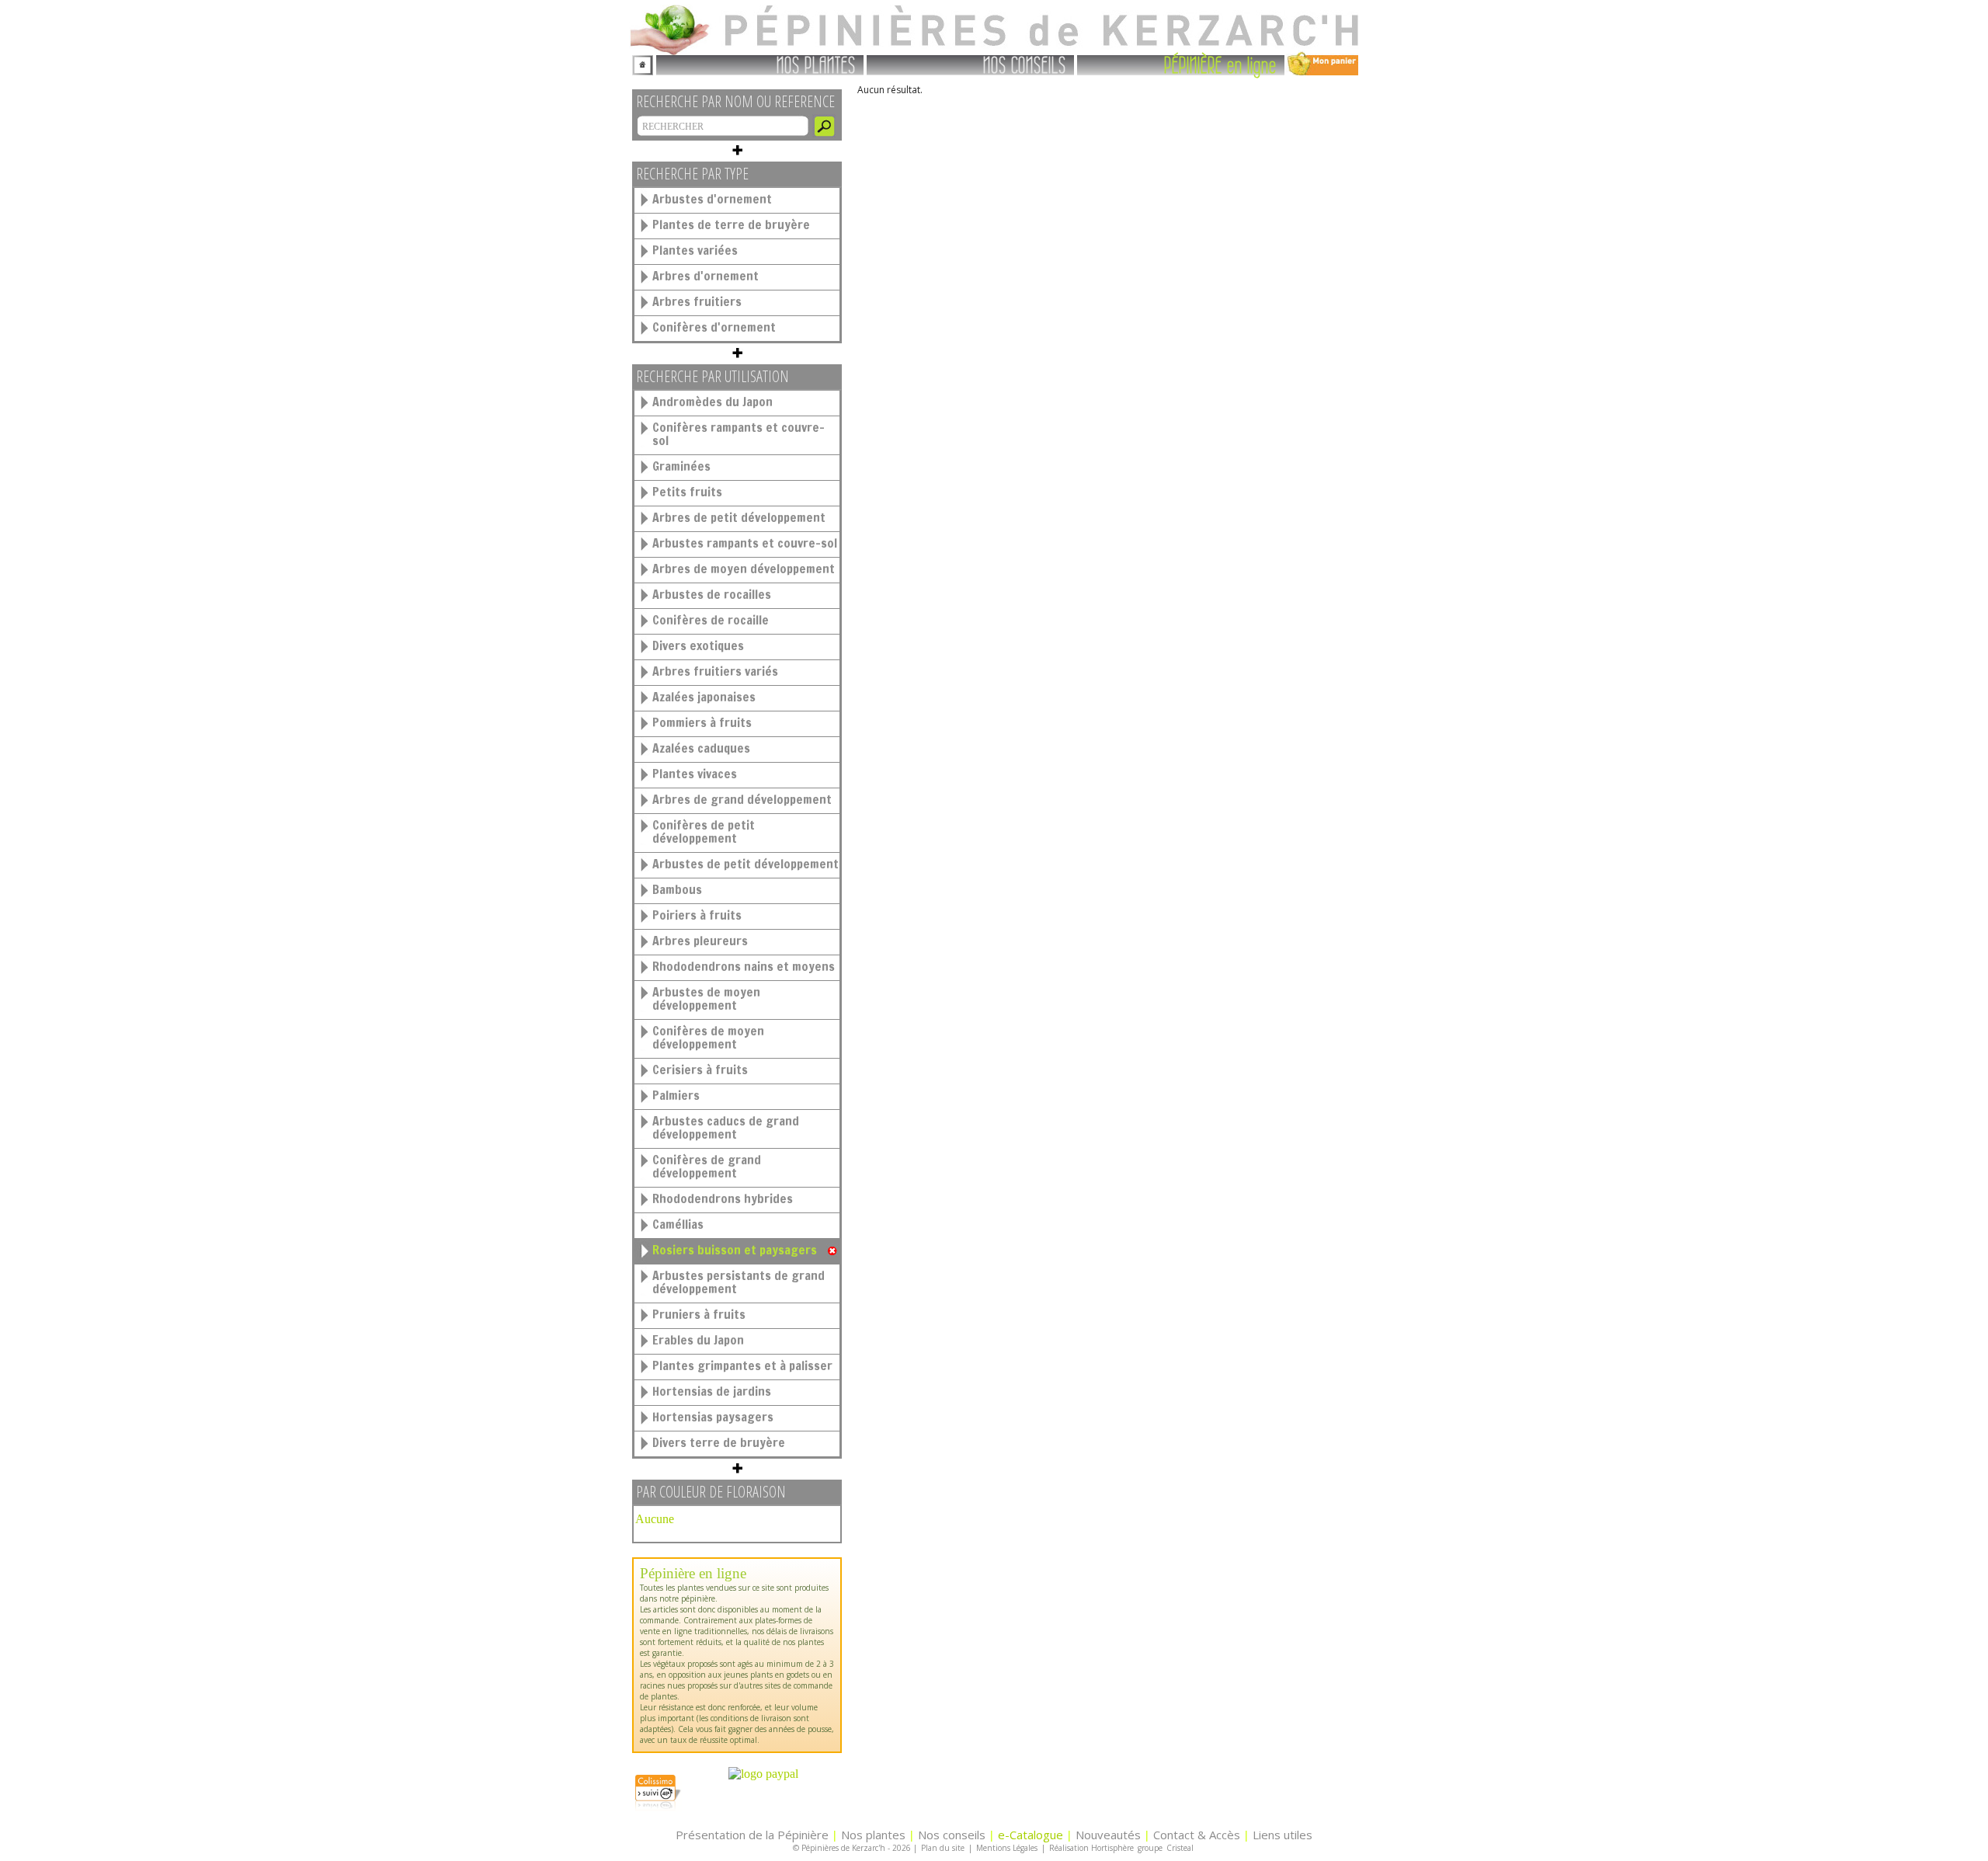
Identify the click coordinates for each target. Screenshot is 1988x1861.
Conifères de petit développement (704, 831)
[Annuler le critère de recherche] (832, 1251)
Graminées (681, 466)
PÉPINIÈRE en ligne (1220, 64)
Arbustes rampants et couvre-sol (745, 543)
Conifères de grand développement (707, 1166)
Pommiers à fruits (702, 722)
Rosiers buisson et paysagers (735, 1250)
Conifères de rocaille (711, 620)
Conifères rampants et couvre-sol (739, 434)
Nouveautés (1108, 1835)
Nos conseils (952, 1835)
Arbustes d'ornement (712, 199)
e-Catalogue (1030, 1835)
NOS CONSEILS (1025, 64)
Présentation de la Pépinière (752, 1835)
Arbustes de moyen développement (706, 998)
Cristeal (1180, 1848)
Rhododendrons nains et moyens (744, 966)
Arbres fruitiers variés (715, 671)
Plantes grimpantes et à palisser (742, 1365)
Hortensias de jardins (712, 1391)
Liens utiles (1282, 1835)
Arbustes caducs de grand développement (726, 1127)
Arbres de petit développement (739, 517)
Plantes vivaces (695, 774)
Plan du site (943, 1848)
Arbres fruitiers (697, 301)
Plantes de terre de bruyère (731, 224)
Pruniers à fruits (699, 1314)
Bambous (677, 889)
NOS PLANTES (816, 64)
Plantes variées (695, 250)
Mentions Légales (1007, 1848)
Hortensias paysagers (713, 1417)
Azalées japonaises (704, 697)
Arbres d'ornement (706, 276)
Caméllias (678, 1224)
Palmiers (676, 1095)
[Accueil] (643, 63)
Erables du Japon (698, 1340)
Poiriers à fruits (697, 915)
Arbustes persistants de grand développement (739, 1282)
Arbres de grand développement (742, 799)
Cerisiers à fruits (700, 1070)
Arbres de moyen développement (744, 569)
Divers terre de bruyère (719, 1442)
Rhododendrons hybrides (723, 1198)
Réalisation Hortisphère (1091, 1848)
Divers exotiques (698, 645)
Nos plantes (873, 1835)
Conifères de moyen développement (708, 1037)
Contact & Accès (1197, 1835)
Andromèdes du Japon (712, 402)
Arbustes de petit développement (745, 864)
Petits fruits (687, 492)
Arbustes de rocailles (712, 594)
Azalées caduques (701, 748)
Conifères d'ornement (714, 327)
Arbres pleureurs (700, 941)
